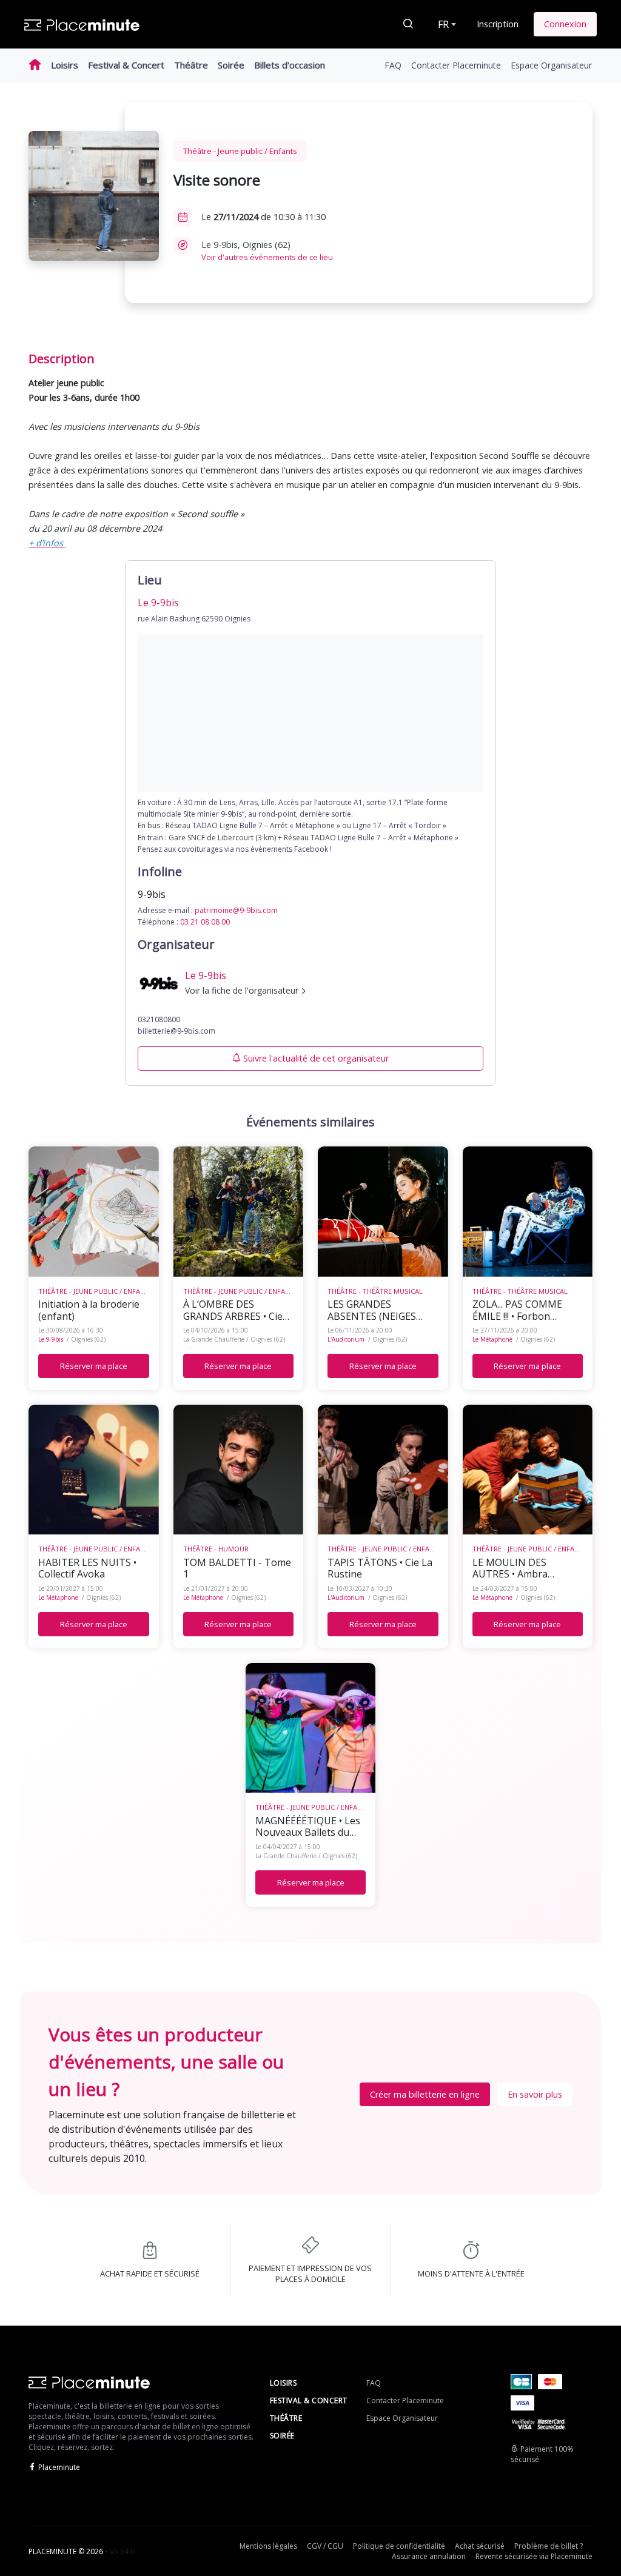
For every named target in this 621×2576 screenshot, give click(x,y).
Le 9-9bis (51, 1339)
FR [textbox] (443, 24)
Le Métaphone (492, 1339)
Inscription (498, 24)
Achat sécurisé (480, 2546)
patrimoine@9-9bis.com (236, 910)
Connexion (565, 24)
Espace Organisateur (551, 65)
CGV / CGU (325, 2546)
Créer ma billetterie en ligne (425, 2094)
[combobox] (446, 24)
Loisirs (65, 65)
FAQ (393, 65)
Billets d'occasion (290, 65)
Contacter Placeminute (456, 65)
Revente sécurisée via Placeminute (534, 2556)
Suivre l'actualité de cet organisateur (316, 1058)
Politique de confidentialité (399, 2546)
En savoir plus (535, 2094)
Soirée (231, 65)
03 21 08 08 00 (205, 922)
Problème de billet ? (549, 2546)
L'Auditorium (346, 1339)
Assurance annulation (429, 2556)
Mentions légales (268, 2546)
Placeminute (59, 2467)
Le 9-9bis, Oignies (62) (267, 251)
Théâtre (191, 65)
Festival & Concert (126, 65)
